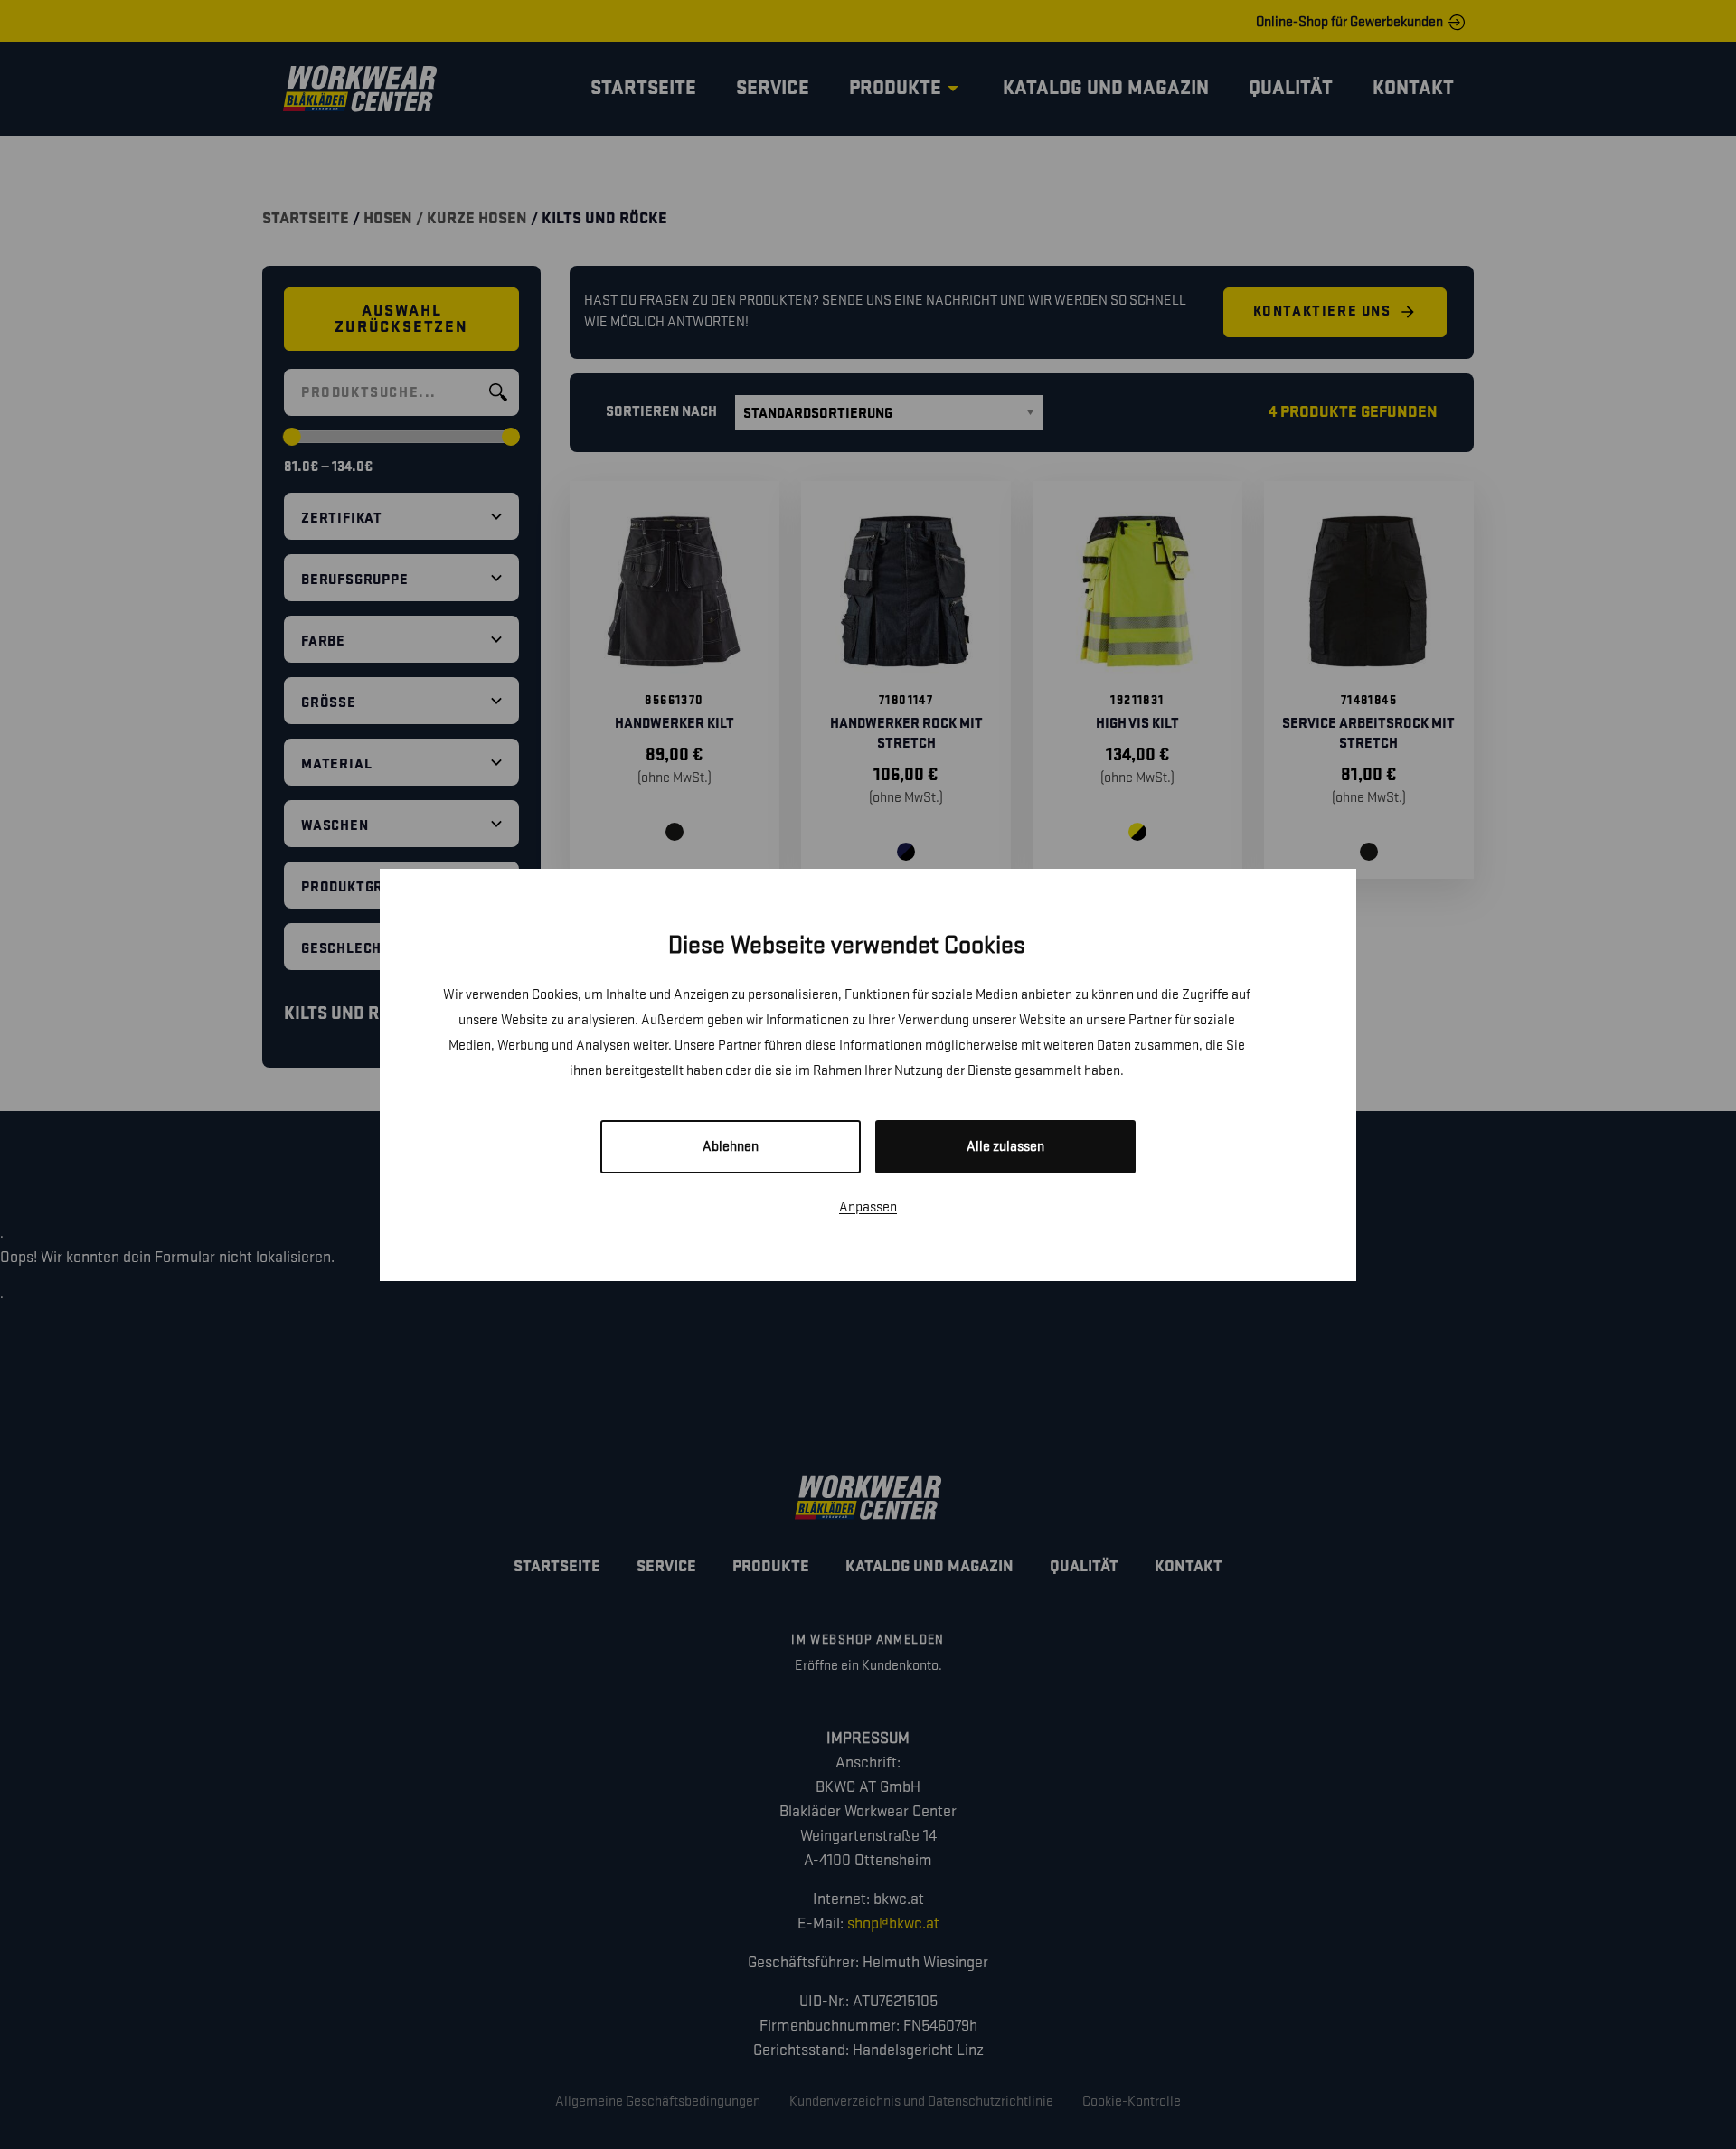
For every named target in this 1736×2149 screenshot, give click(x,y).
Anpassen (868, 1207)
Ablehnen (731, 1147)
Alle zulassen (1005, 1147)
